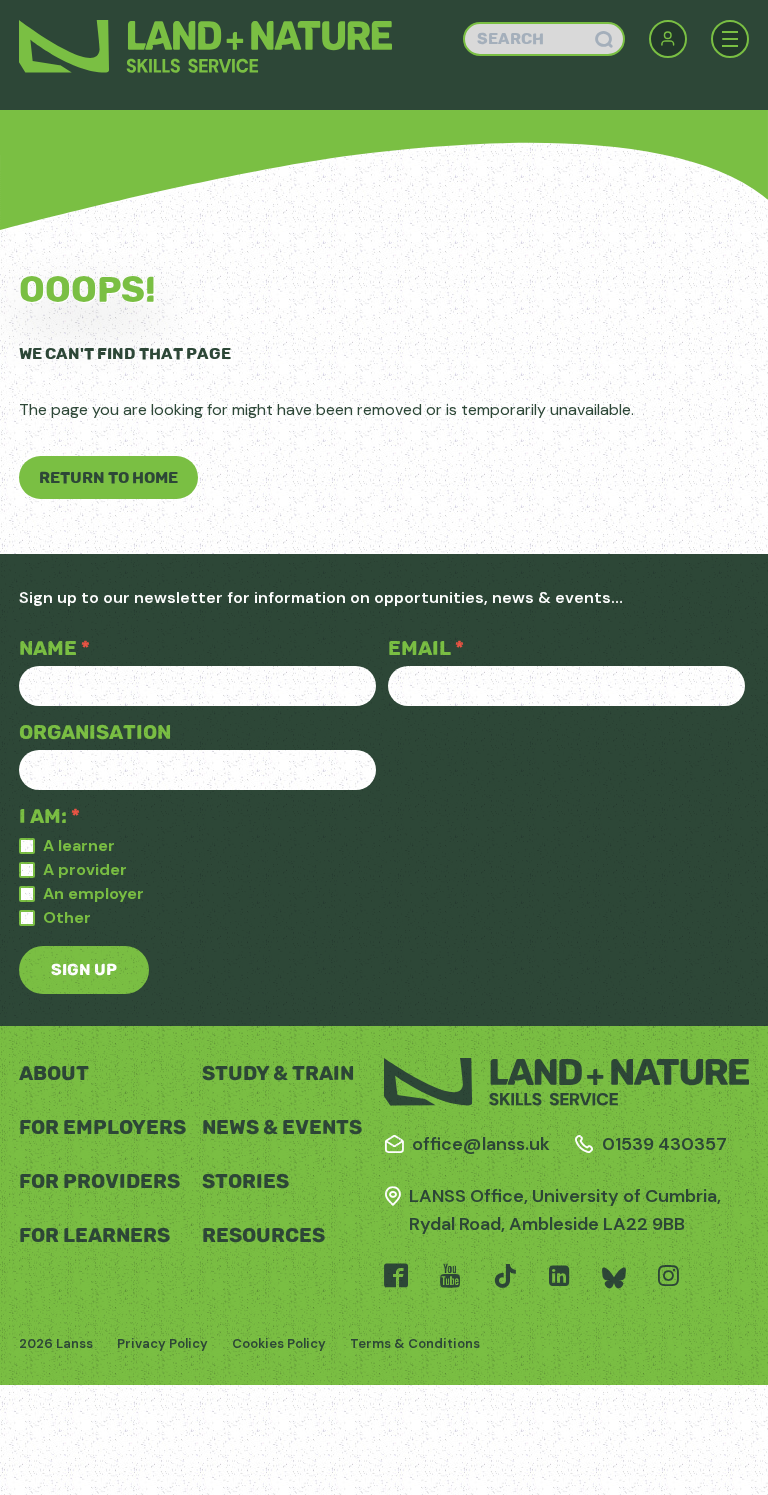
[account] (668, 39)
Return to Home (108, 477)
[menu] (730, 39)
